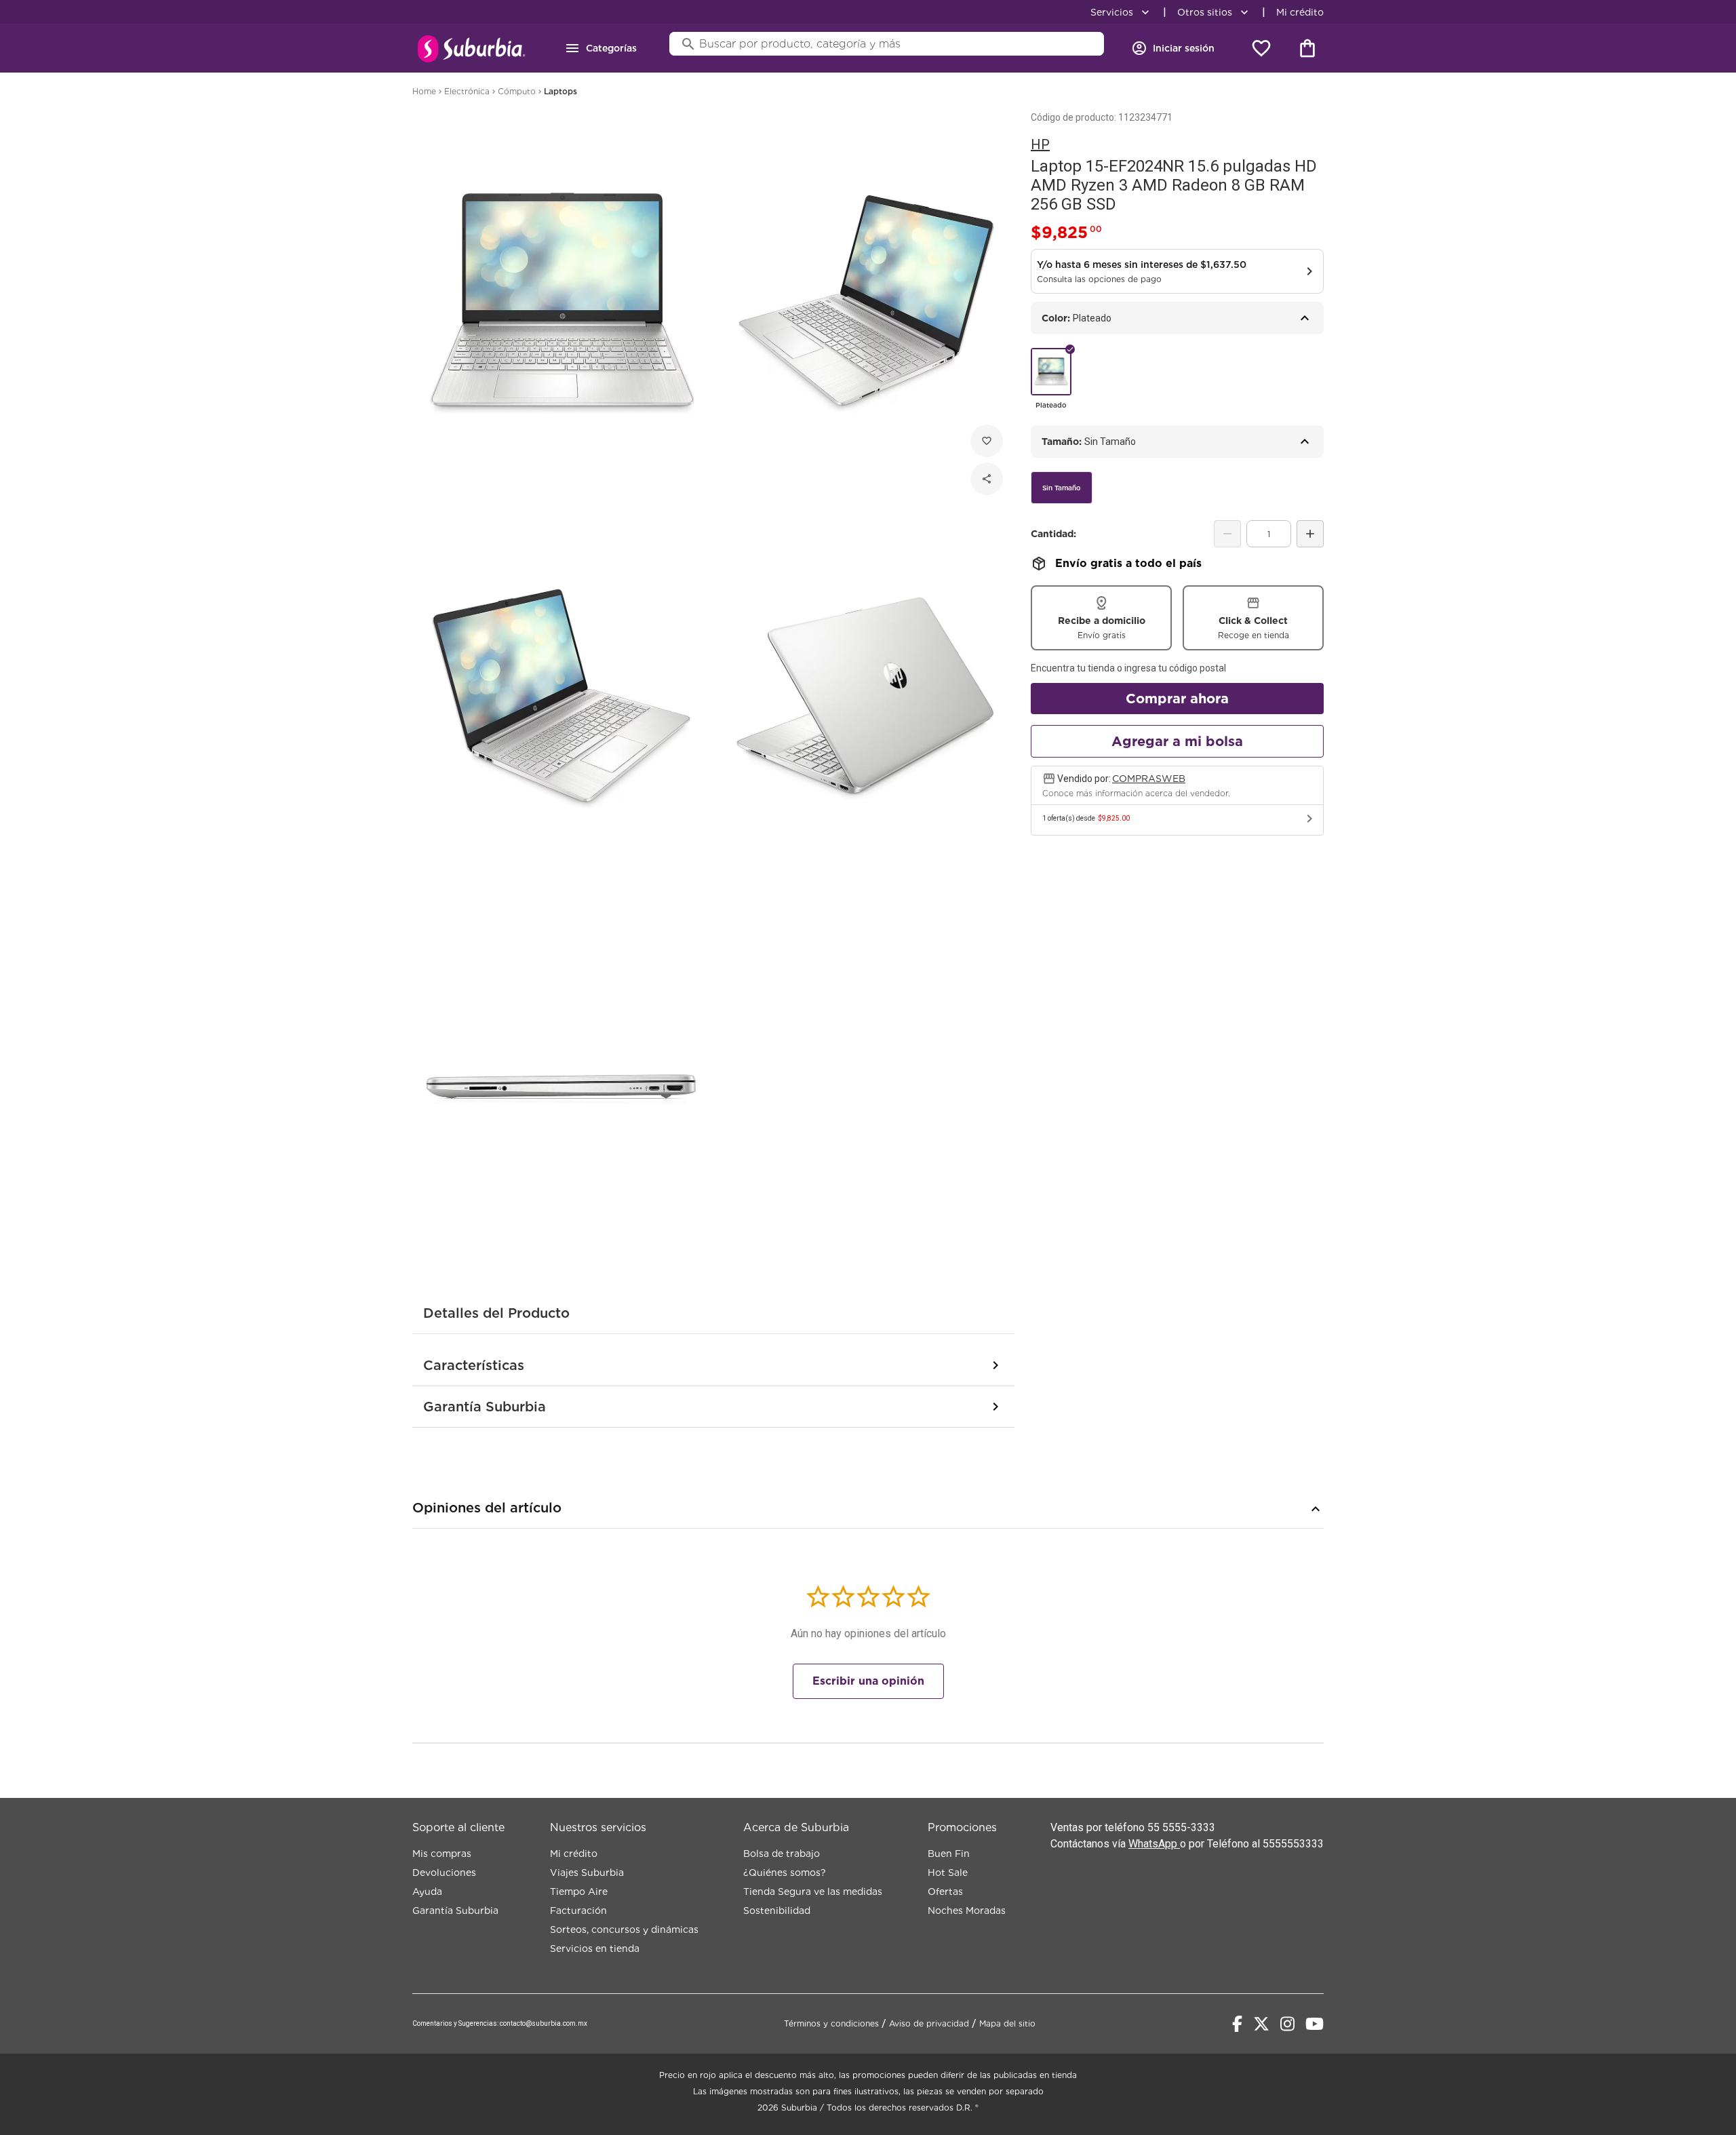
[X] (1261, 2024)
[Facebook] (1237, 2024)
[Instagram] (1287, 2024)
